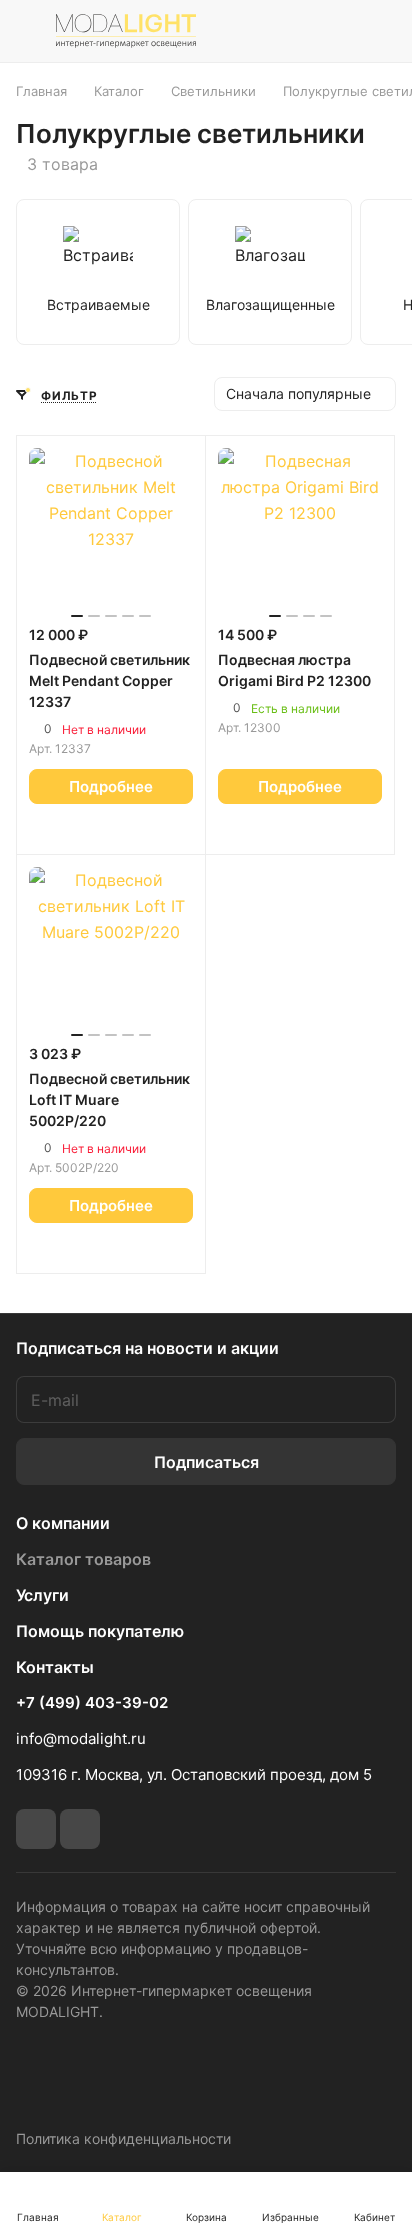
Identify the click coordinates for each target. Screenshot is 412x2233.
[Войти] (335, 31)
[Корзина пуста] (380, 31)
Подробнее (111, 786)
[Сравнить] (133, 829)
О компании (63, 1523)
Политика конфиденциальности (123, 2138)
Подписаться (206, 1462)
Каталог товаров (83, 1559)
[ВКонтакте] (36, 1829)
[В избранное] (90, 829)
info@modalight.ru (81, 1738)
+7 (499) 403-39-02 (92, 1703)
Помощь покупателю (100, 1631)
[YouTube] (80, 1829)
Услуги (42, 1595)
